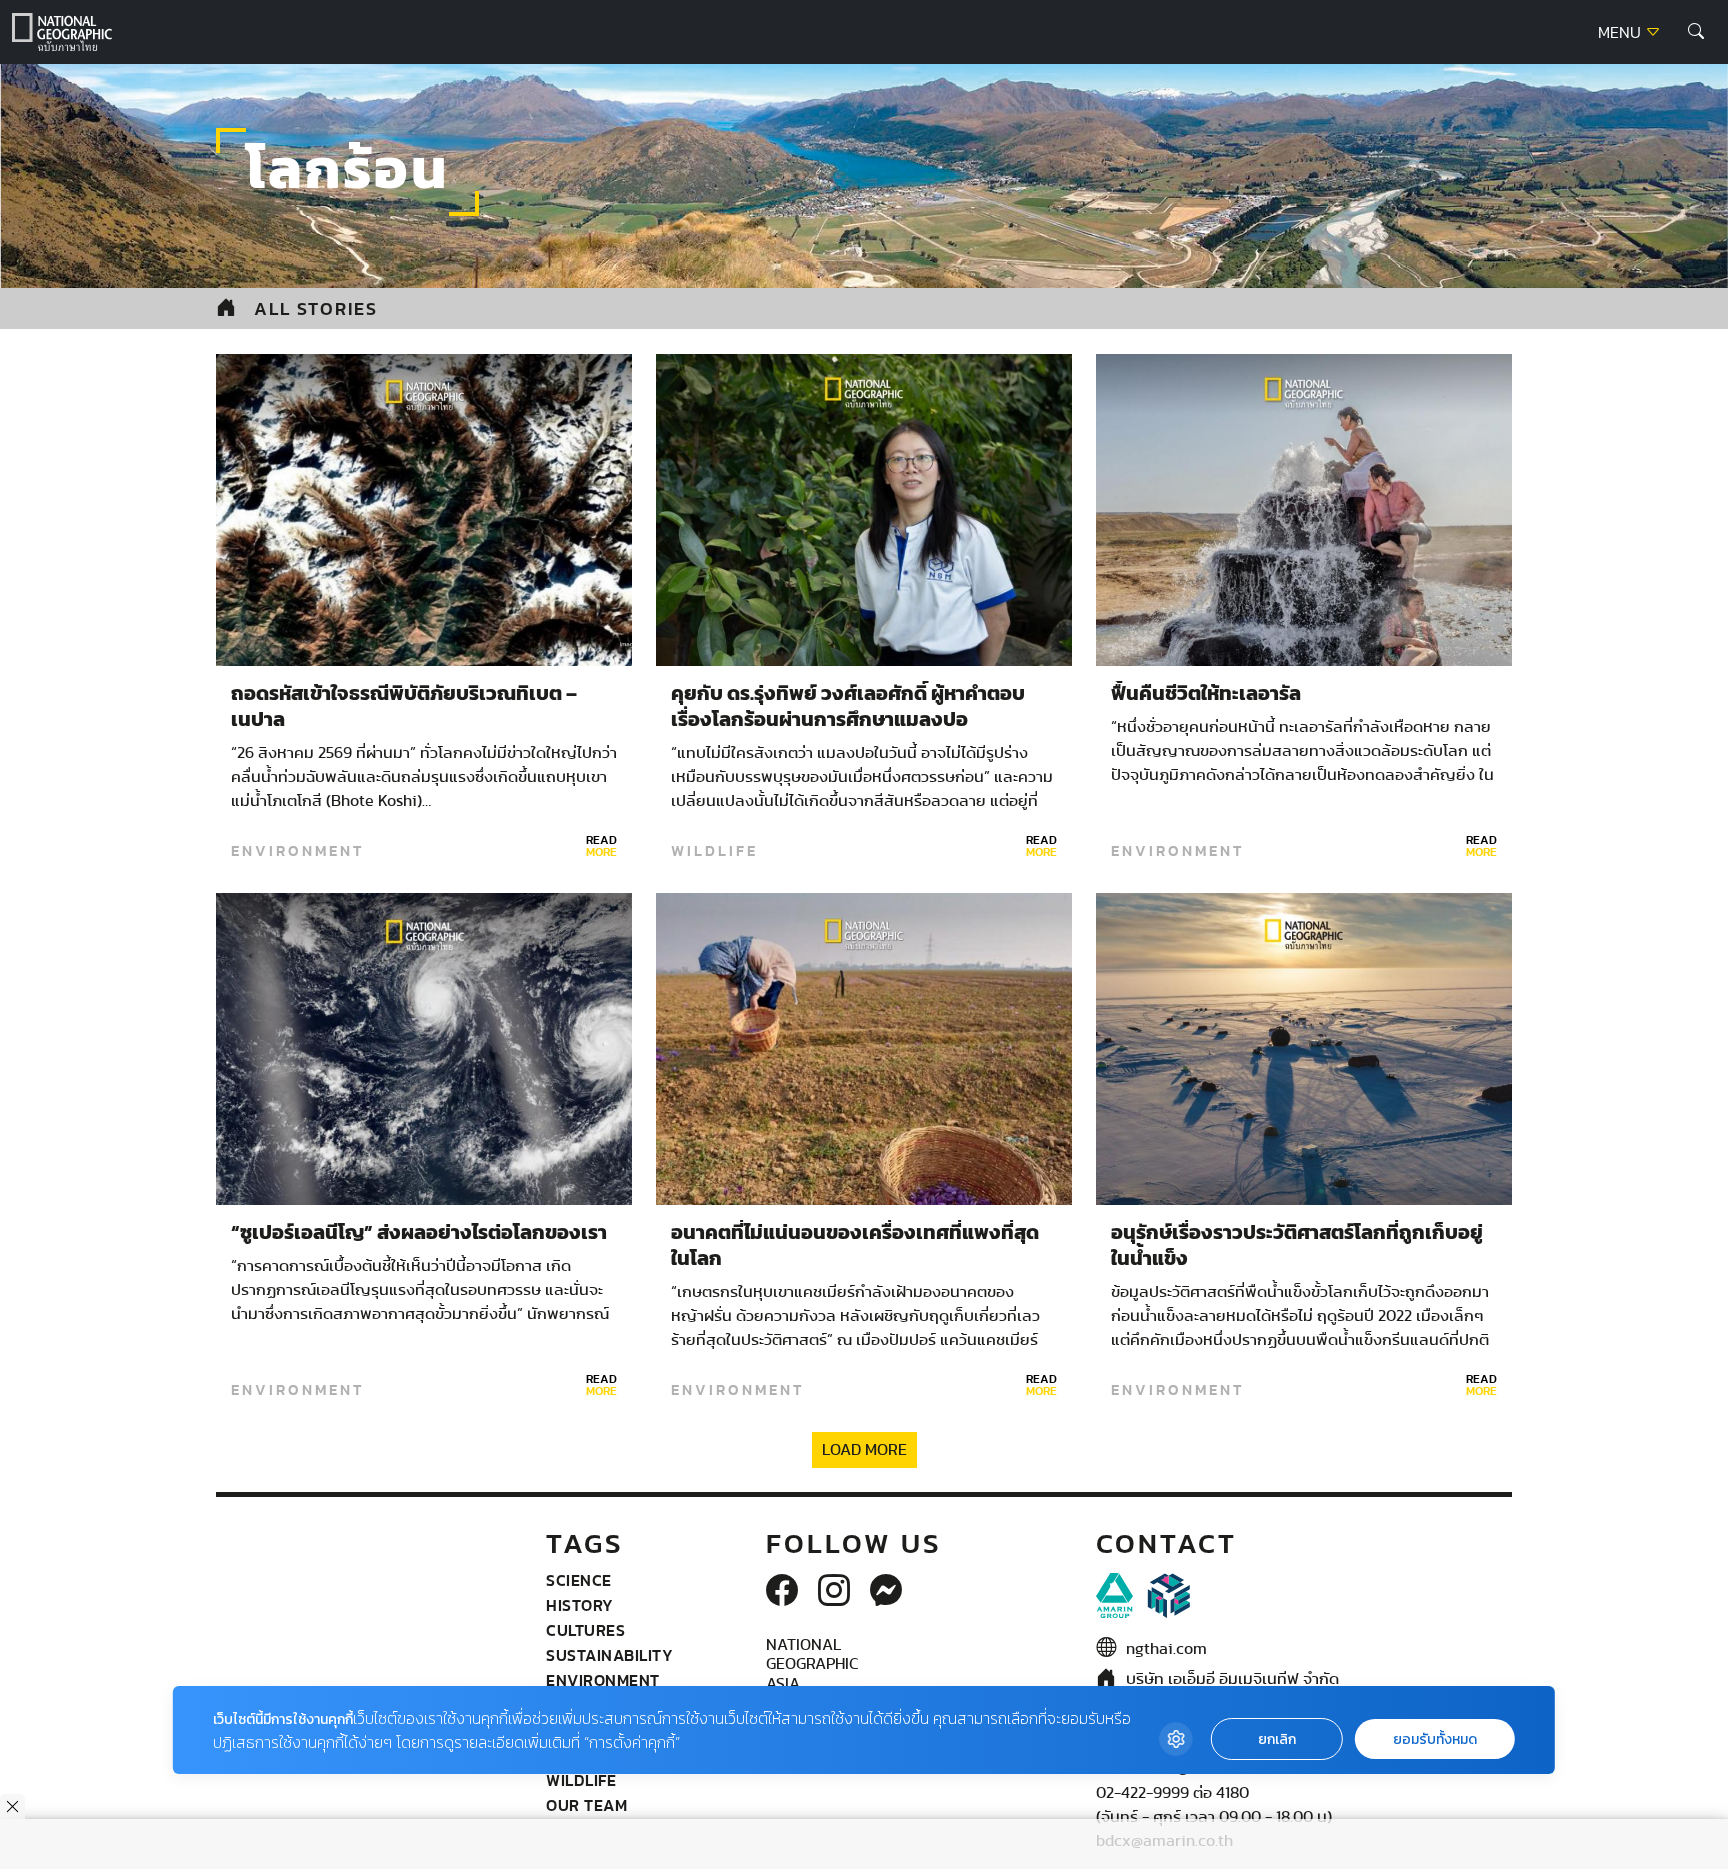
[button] (1696, 32)
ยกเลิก (1277, 1739)
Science (579, 1580)
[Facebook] (782, 1592)
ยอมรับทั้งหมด (1435, 1739)
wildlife (714, 851)
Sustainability (609, 1655)
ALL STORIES (316, 308)
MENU (1621, 33)
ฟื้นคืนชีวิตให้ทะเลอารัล (1206, 694)
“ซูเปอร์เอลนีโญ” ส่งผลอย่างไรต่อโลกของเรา (419, 1233)
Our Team (586, 1805)
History (580, 1605)
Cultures (585, 1630)
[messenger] (886, 1592)
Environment (297, 851)
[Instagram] (834, 1592)
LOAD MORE (864, 1450)
